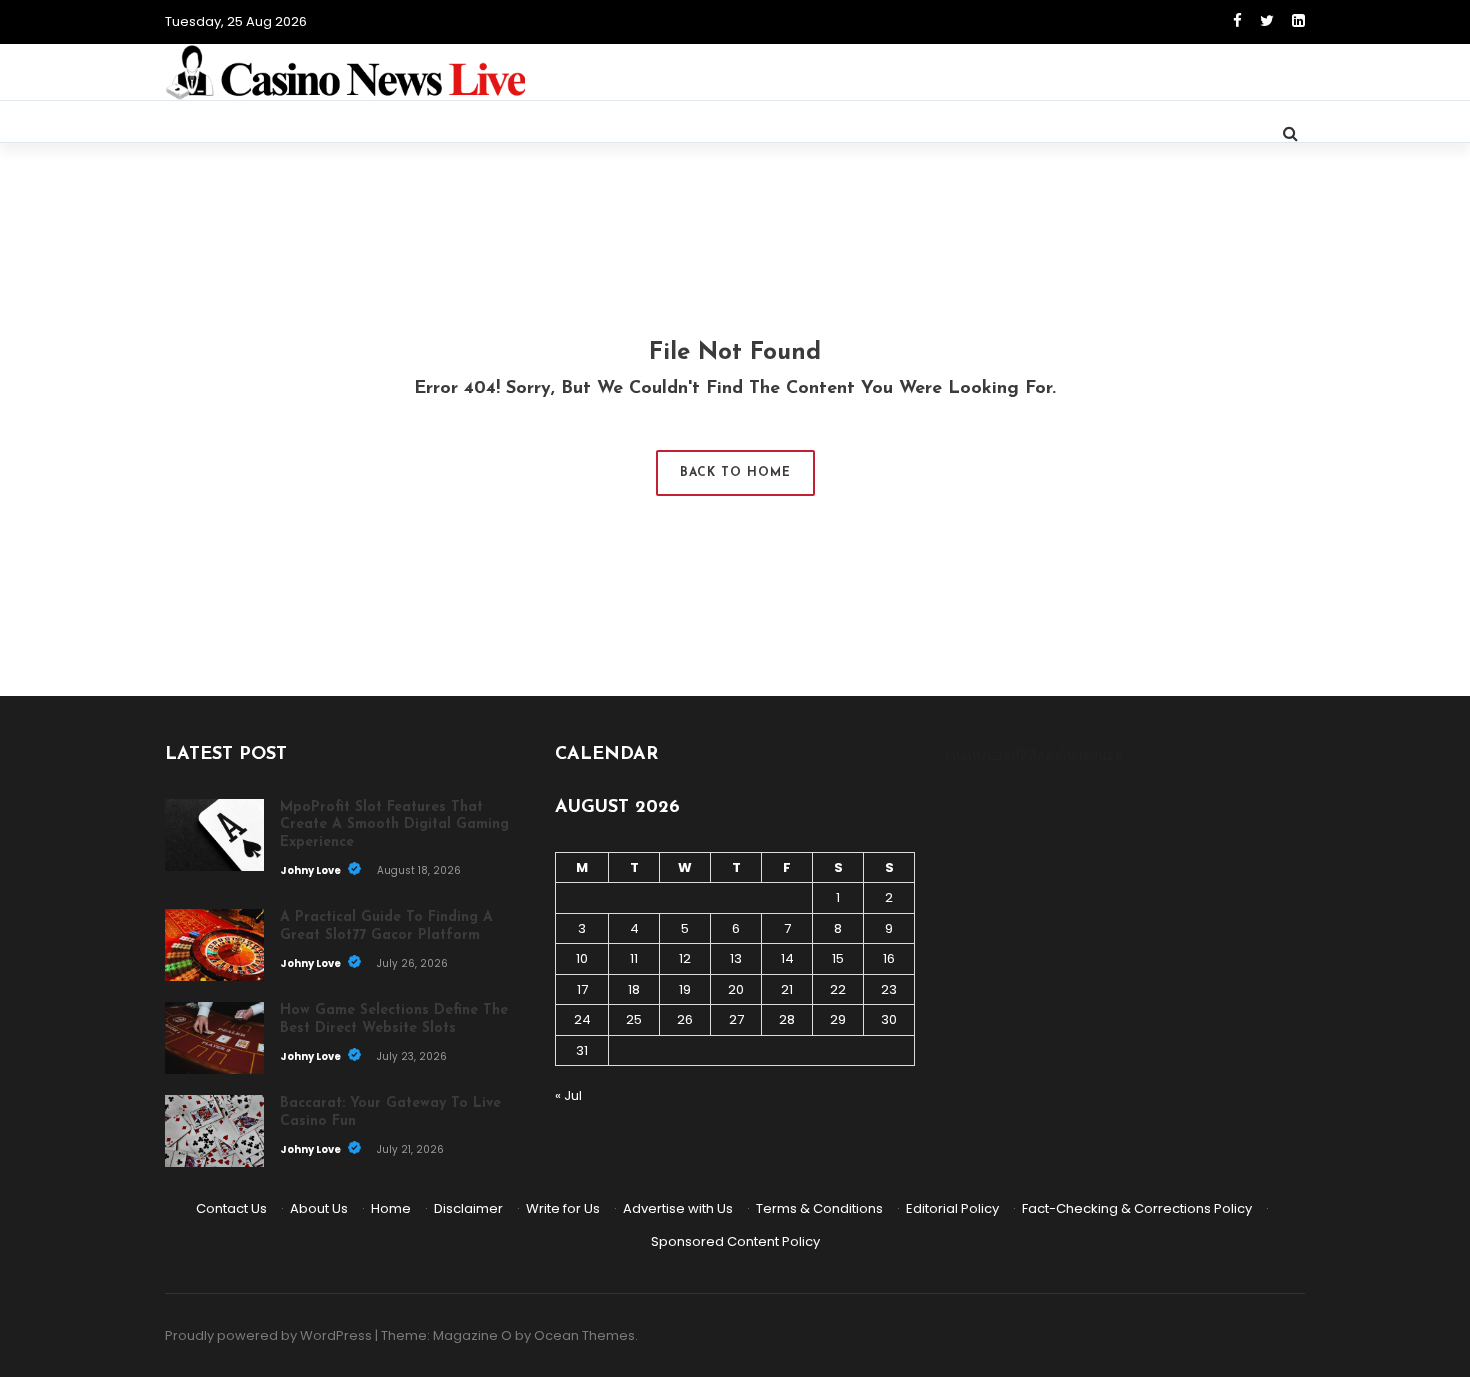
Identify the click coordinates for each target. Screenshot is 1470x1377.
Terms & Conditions (819, 1208)
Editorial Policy (952, 1208)
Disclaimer (468, 1208)
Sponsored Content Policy (735, 1241)
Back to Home (735, 473)
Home (391, 1208)
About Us (319, 1208)
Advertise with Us (678, 1208)
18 (634, 989)
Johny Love (311, 870)
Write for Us (563, 1208)
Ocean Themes (584, 1335)
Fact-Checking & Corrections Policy (1137, 1208)
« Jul (568, 1095)
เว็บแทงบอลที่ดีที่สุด (999, 755)
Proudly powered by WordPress (268, 1335)
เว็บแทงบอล (1089, 755)
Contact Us (231, 1208)
